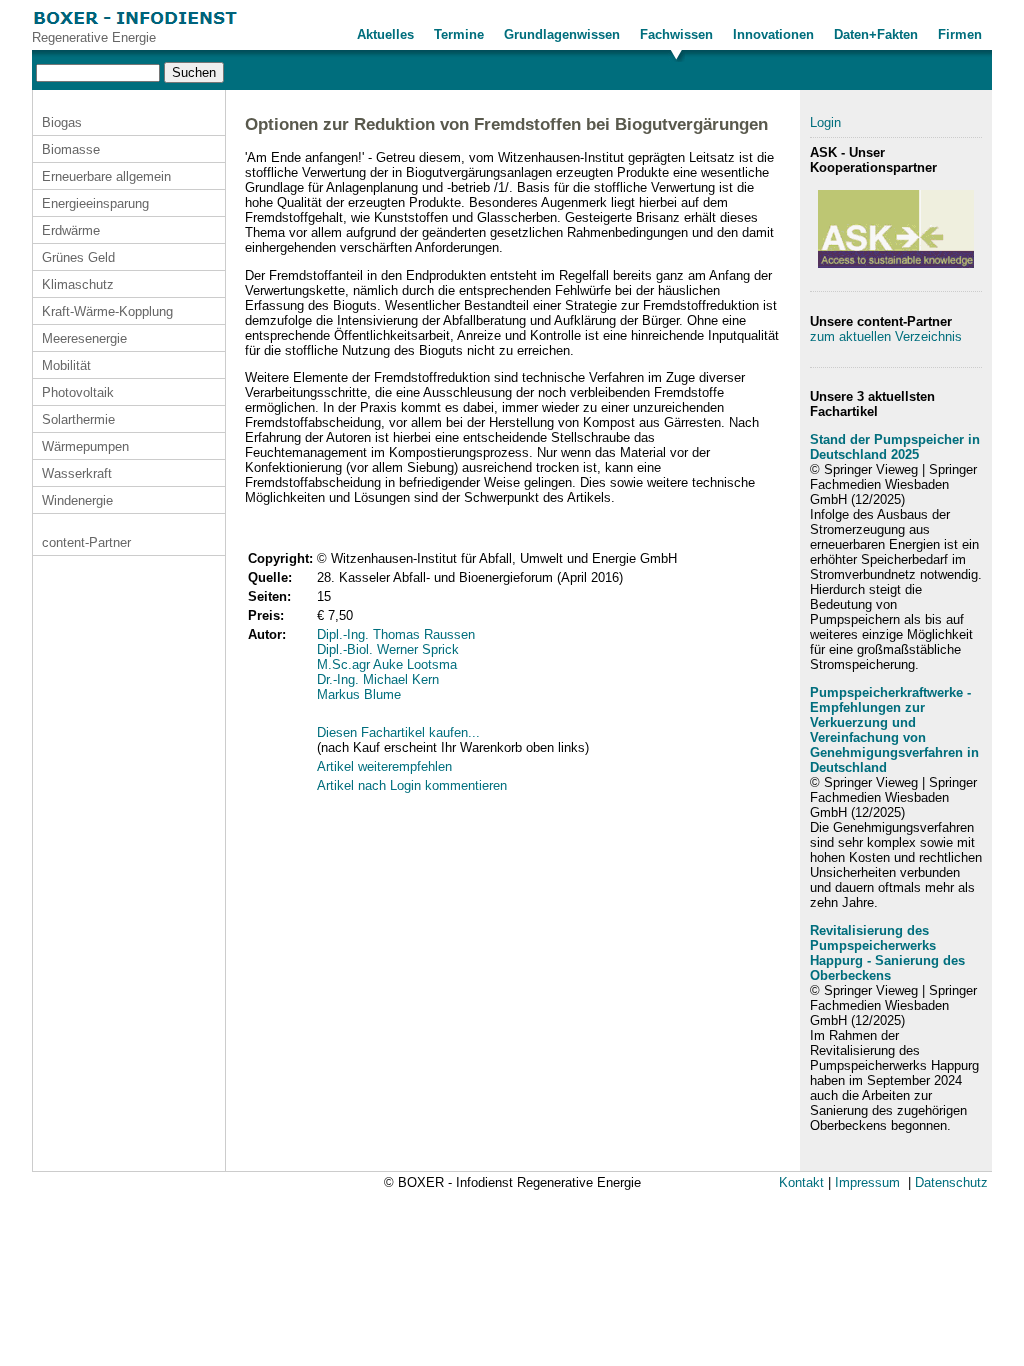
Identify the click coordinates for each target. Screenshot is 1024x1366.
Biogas (62, 122)
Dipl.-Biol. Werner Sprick (388, 649)
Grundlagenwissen (562, 34)
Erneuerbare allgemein (106, 176)
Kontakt (801, 1182)
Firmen (960, 34)
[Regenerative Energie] (135, 25)
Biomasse (71, 149)
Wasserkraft (77, 473)
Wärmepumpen (85, 446)
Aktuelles (385, 34)
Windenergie (77, 500)
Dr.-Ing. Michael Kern (378, 679)
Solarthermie (78, 419)
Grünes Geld (78, 257)
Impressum (867, 1182)
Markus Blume (359, 694)
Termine (459, 34)
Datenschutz (951, 1182)
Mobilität (66, 365)
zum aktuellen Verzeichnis (886, 336)
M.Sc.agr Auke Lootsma (387, 664)
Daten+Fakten (876, 34)
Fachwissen (676, 34)
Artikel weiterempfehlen (384, 766)
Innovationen (773, 34)
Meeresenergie (84, 338)
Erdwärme (71, 230)
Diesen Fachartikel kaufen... (398, 732)
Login (825, 122)
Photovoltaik (78, 392)
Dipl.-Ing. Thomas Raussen (396, 634)
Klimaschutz (78, 284)
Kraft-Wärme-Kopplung (107, 311)
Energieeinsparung (95, 203)
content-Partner (86, 542)
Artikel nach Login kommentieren (412, 785)
